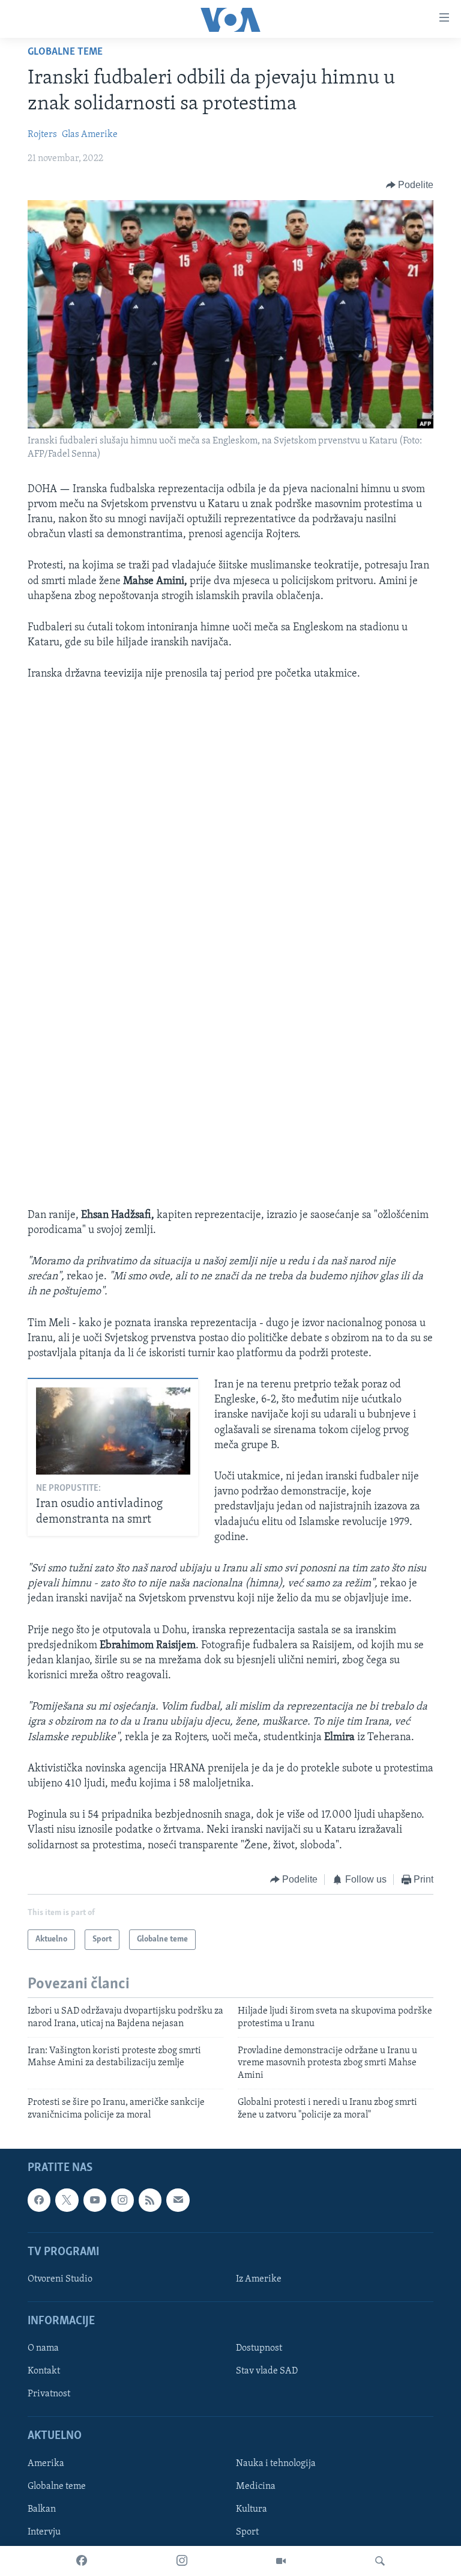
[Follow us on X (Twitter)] (67, 2200)
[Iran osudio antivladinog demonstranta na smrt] (113, 1431)
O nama (43, 2348)
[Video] (281, 2561)
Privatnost (49, 2394)
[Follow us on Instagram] (122, 2200)
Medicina (256, 2486)
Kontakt (44, 2371)
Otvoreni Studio (60, 2279)
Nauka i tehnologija (276, 2464)
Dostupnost (259, 2348)
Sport (247, 2532)
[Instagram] (182, 2561)
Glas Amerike (90, 135)
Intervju (44, 2532)
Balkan (42, 2509)
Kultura (252, 2509)
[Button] (410, 185)
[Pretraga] (380, 2561)
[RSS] (150, 2200)
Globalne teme (65, 52)
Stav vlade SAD (267, 2371)
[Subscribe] (178, 2200)
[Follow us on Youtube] (95, 2200)
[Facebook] (82, 2561)
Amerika (46, 2464)
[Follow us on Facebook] (39, 2200)
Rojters (42, 135)
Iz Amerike (259, 2279)
